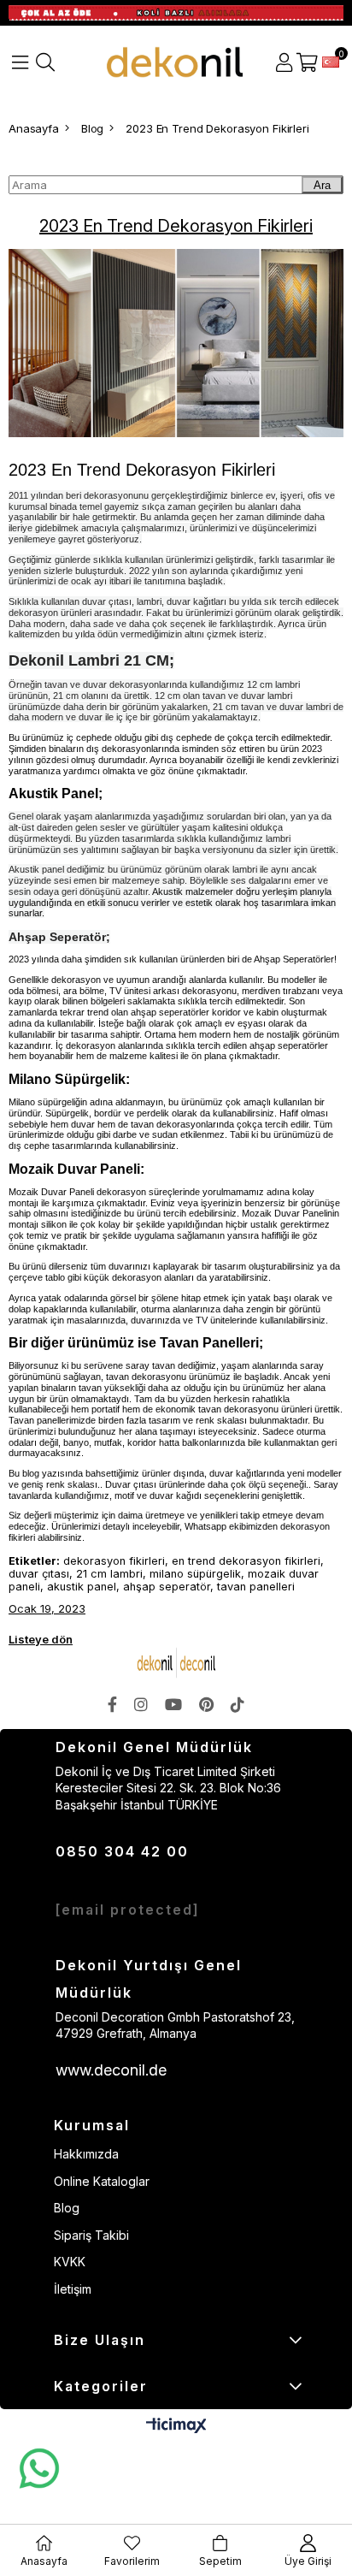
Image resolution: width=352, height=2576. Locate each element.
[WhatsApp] (38, 2469)
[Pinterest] (206, 1704)
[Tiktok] (238, 1704)
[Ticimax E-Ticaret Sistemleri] (176, 2427)
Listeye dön (41, 1639)
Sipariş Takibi (91, 2235)
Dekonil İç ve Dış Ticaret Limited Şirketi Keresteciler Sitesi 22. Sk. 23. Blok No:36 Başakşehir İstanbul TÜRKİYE (168, 1788)
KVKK (70, 2262)
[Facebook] (112, 1704)
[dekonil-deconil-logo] (176, 1663)
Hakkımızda (86, 2154)
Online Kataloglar (102, 2181)
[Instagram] (141, 1704)
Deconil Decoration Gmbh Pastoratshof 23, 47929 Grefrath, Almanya (175, 2025)
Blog (67, 2208)
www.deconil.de (111, 2070)
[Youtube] (173, 1704)
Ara (322, 185)
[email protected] (128, 1910)
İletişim (73, 2289)
